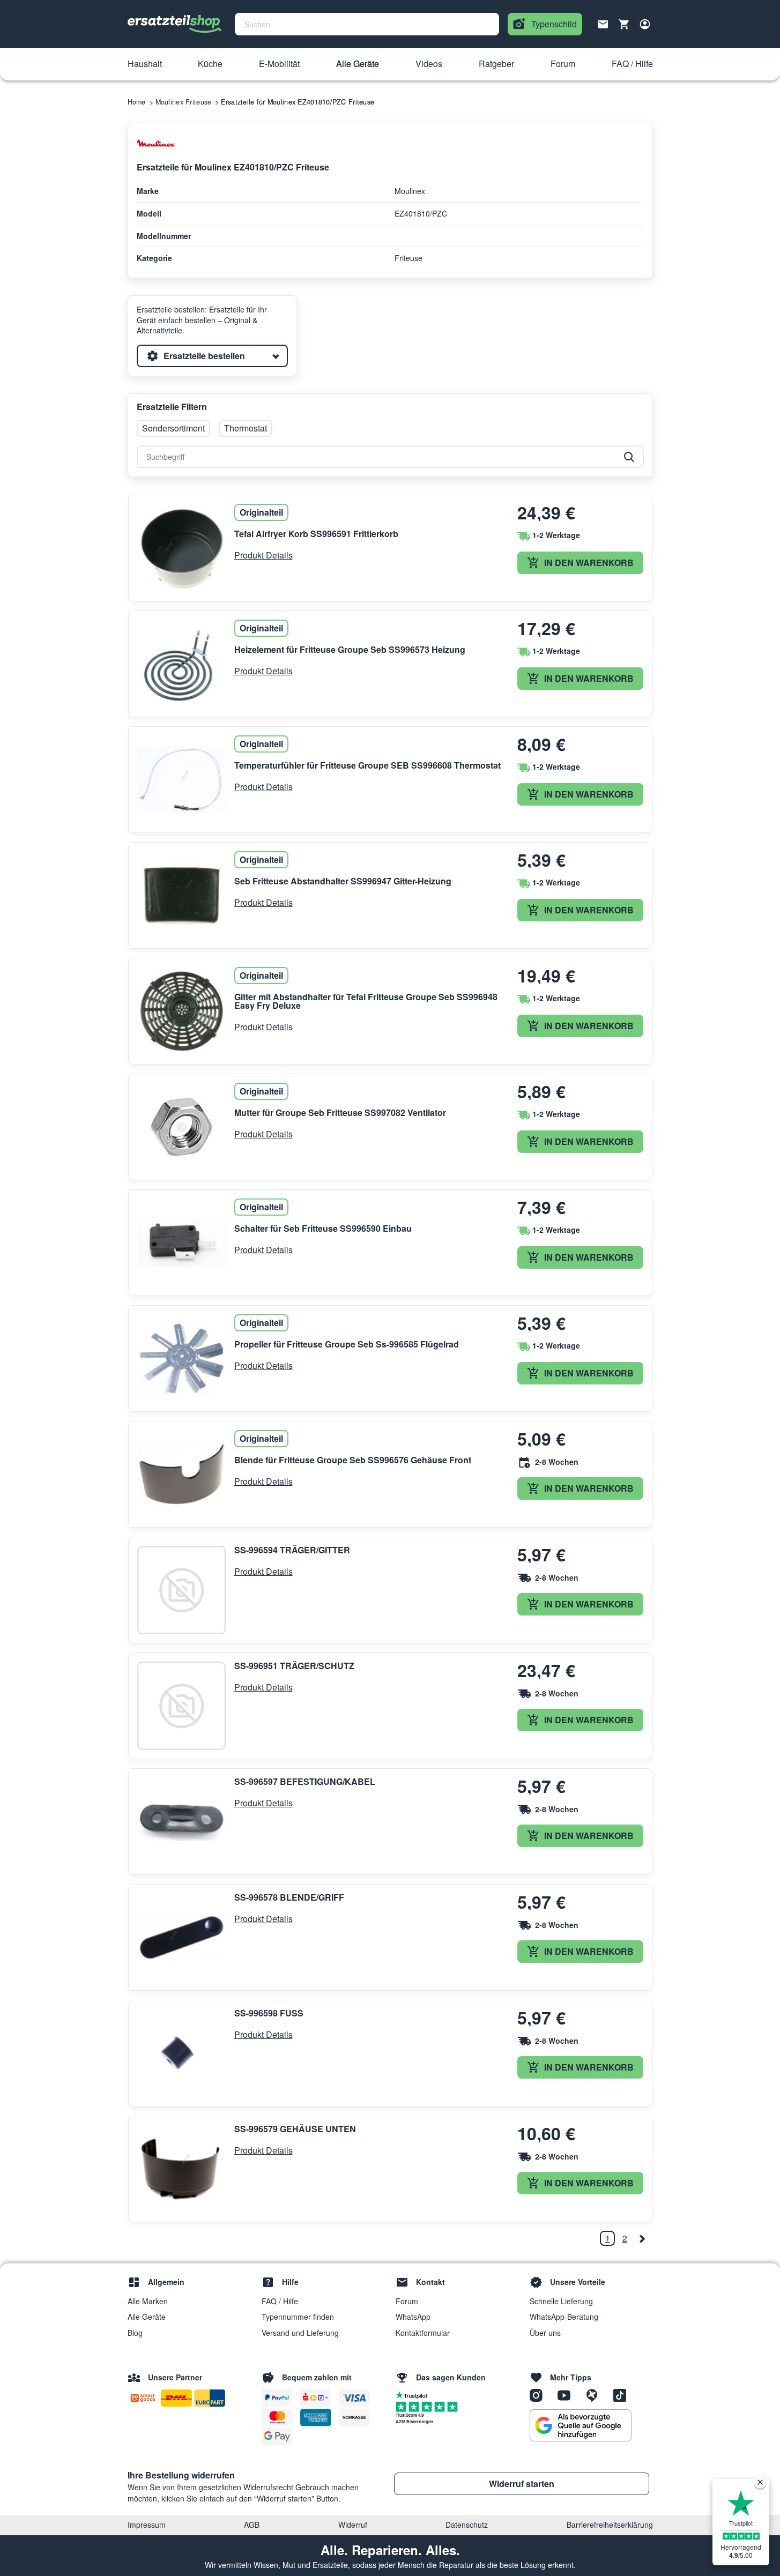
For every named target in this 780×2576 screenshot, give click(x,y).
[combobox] (367, 24)
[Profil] (645, 24)
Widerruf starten (522, 2484)
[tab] (212, 356)
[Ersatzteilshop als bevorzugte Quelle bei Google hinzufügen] (581, 2425)
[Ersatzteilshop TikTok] (622, 2395)
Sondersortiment (173, 428)
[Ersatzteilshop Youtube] (568, 2395)
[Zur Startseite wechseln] (175, 24)
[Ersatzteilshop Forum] (596, 2395)
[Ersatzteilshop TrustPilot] (414, 2394)
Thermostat (246, 428)
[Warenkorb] (624, 24)
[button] (145, 64)
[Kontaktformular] (603, 23)
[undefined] (642, 2238)
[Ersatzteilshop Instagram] (540, 2395)
